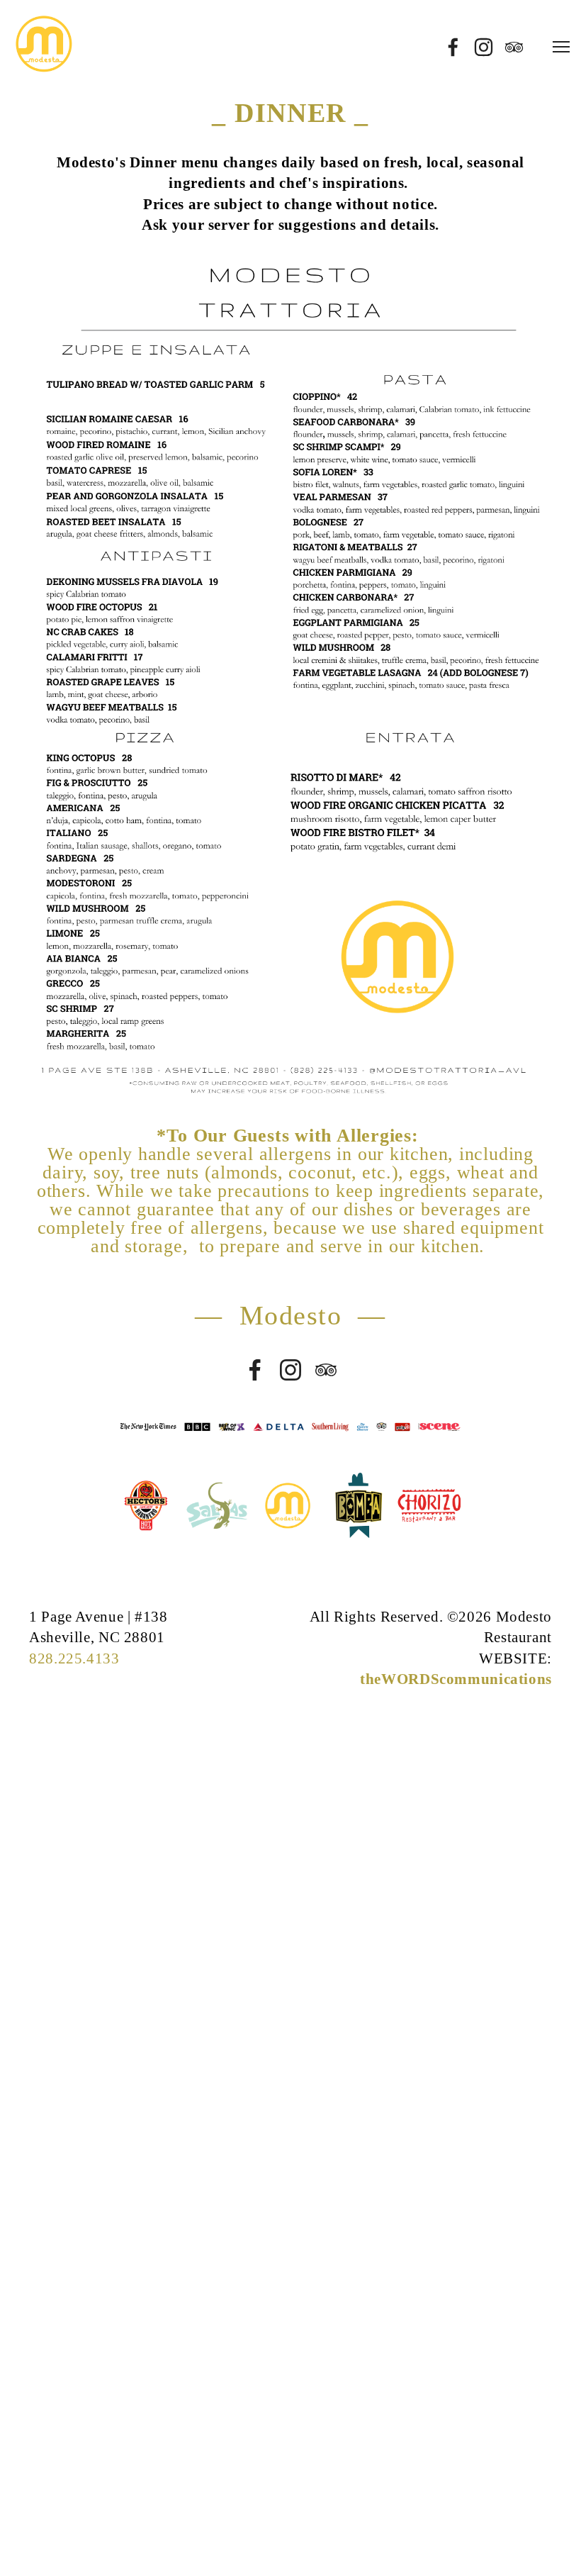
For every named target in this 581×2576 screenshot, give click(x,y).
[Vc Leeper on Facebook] (255, 1370)
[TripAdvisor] (326, 1370)
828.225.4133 (74, 1658)
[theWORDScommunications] (290, 1370)
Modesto (291, 1315)
